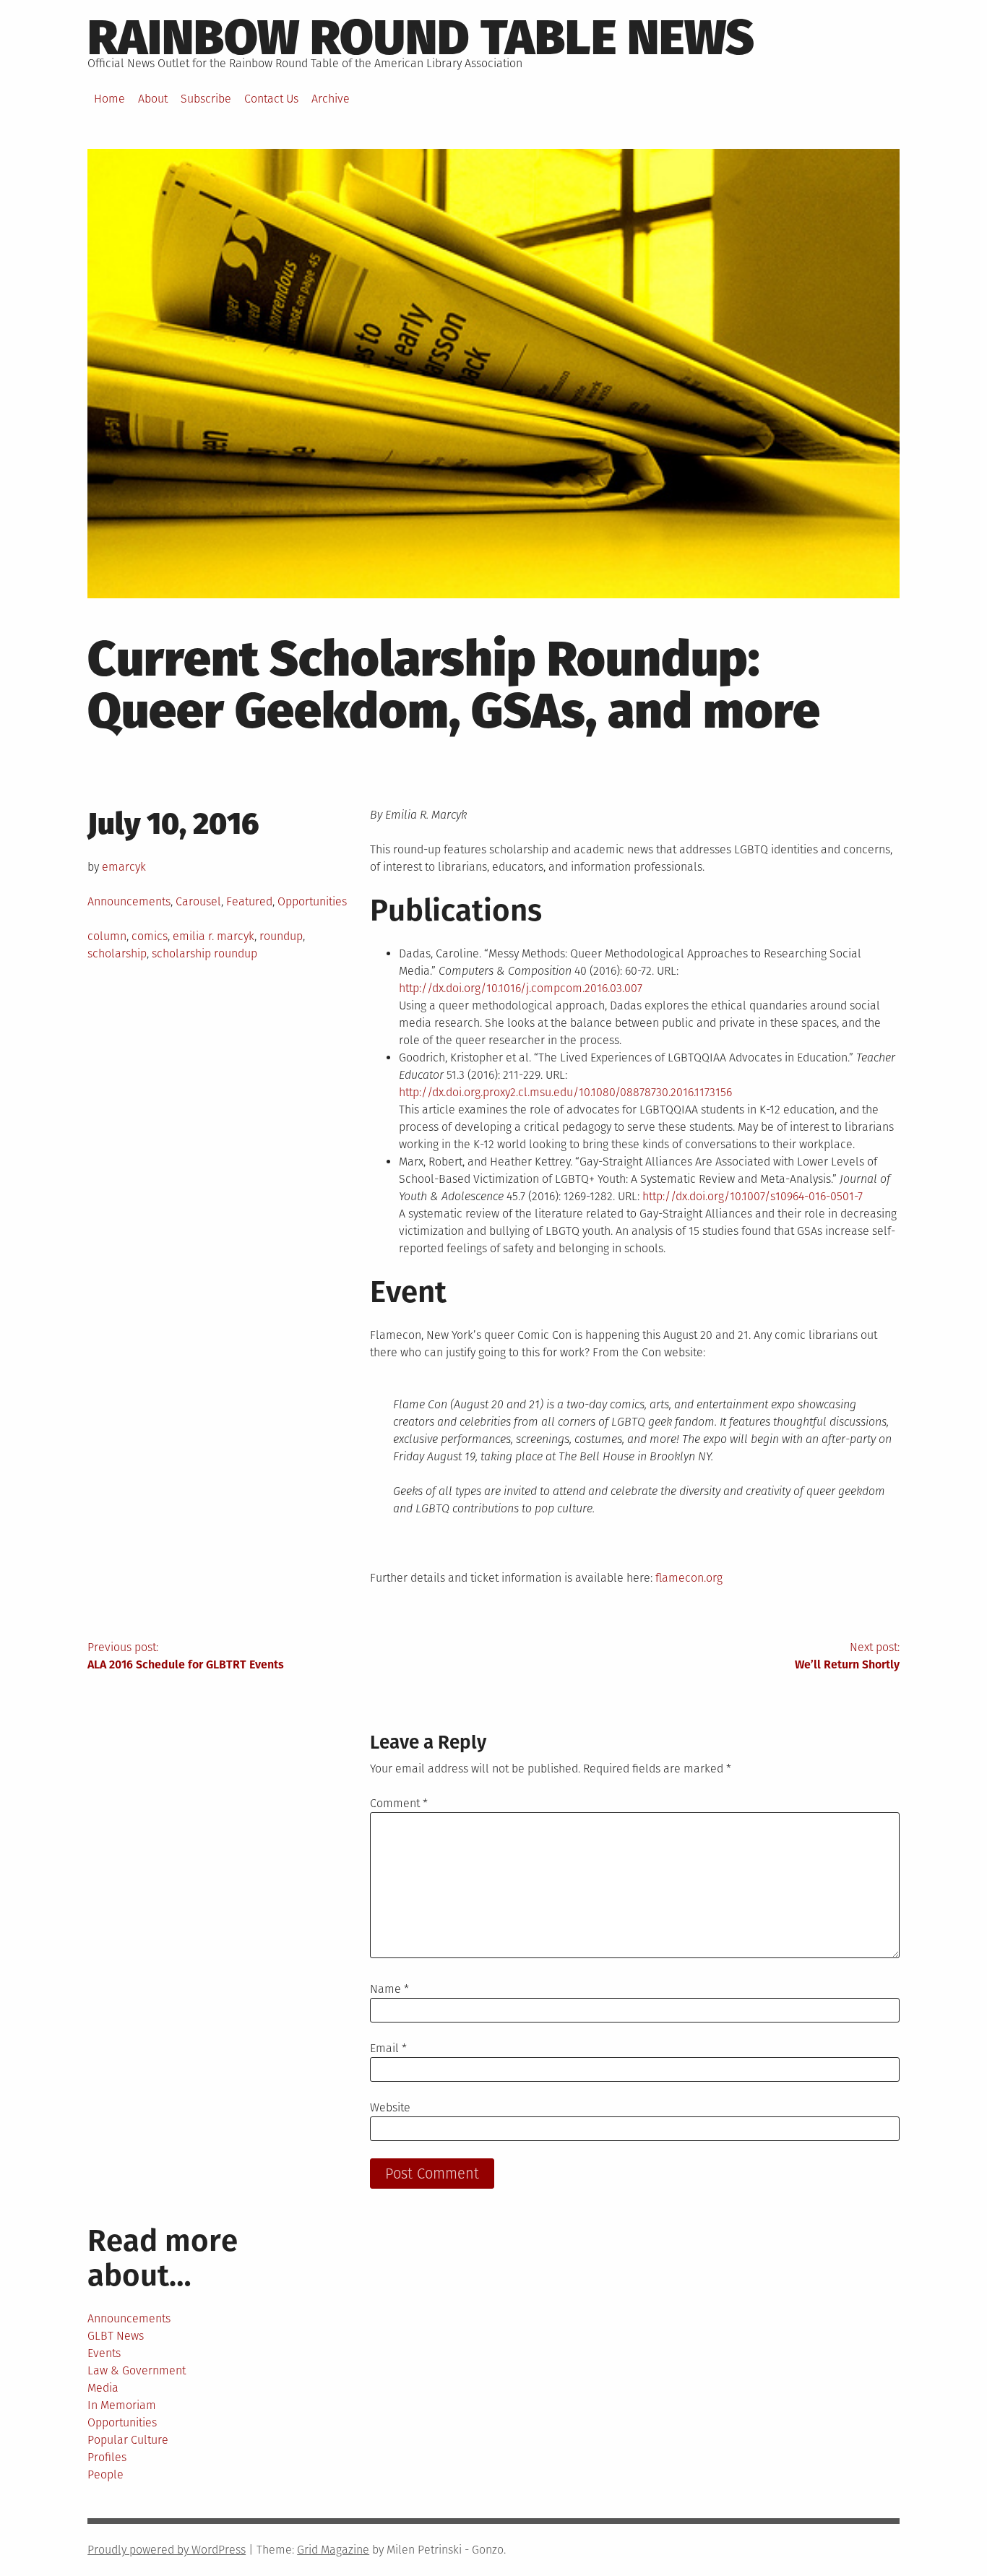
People (105, 2474)
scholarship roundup (204, 953)
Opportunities (312, 901)
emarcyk (124, 867)
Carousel (198, 901)
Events (104, 2353)
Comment (399, 1803)
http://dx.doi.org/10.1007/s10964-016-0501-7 (753, 1196)
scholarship (117, 953)
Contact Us (271, 99)
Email (388, 2048)
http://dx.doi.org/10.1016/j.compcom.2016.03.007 (521, 988)
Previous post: (186, 1656)
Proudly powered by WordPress (167, 2550)
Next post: (847, 1656)
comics (150, 936)
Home (109, 99)
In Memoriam (122, 2405)
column (107, 936)
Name (389, 1989)
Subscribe (206, 99)
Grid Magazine (333, 2550)
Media (103, 2388)
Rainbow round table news (421, 38)
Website (390, 2107)
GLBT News (116, 2336)
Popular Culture (128, 2440)
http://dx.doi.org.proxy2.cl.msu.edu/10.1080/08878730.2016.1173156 (565, 1092)
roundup (281, 936)
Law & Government (137, 2370)
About (153, 99)
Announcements (129, 901)
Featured (249, 901)
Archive (331, 99)
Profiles (107, 2457)
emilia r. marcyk (214, 936)
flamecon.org (689, 1578)
